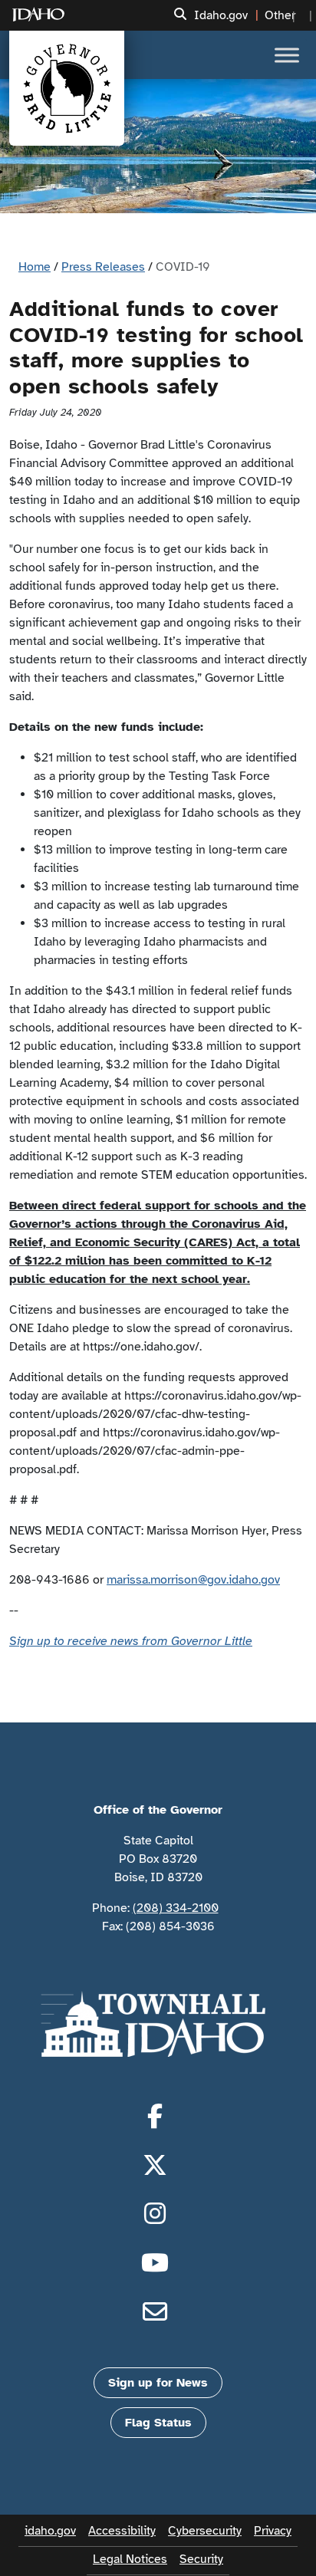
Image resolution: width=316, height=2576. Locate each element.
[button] (180, 15)
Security (201, 2559)
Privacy (273, 2531)
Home (35, 267)
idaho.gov (50, 2531)
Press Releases (103, 267)
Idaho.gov (221, 15)
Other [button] (280, 15)
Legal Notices (130, 2559)
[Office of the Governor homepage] (67, 88)
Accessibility (122, 2531)
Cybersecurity (205, 2531)
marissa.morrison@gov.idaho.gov (193, 1580)
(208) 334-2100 (176, 1908)
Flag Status (158, 2423)
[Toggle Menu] (287, 55)
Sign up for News (158, 2383)
